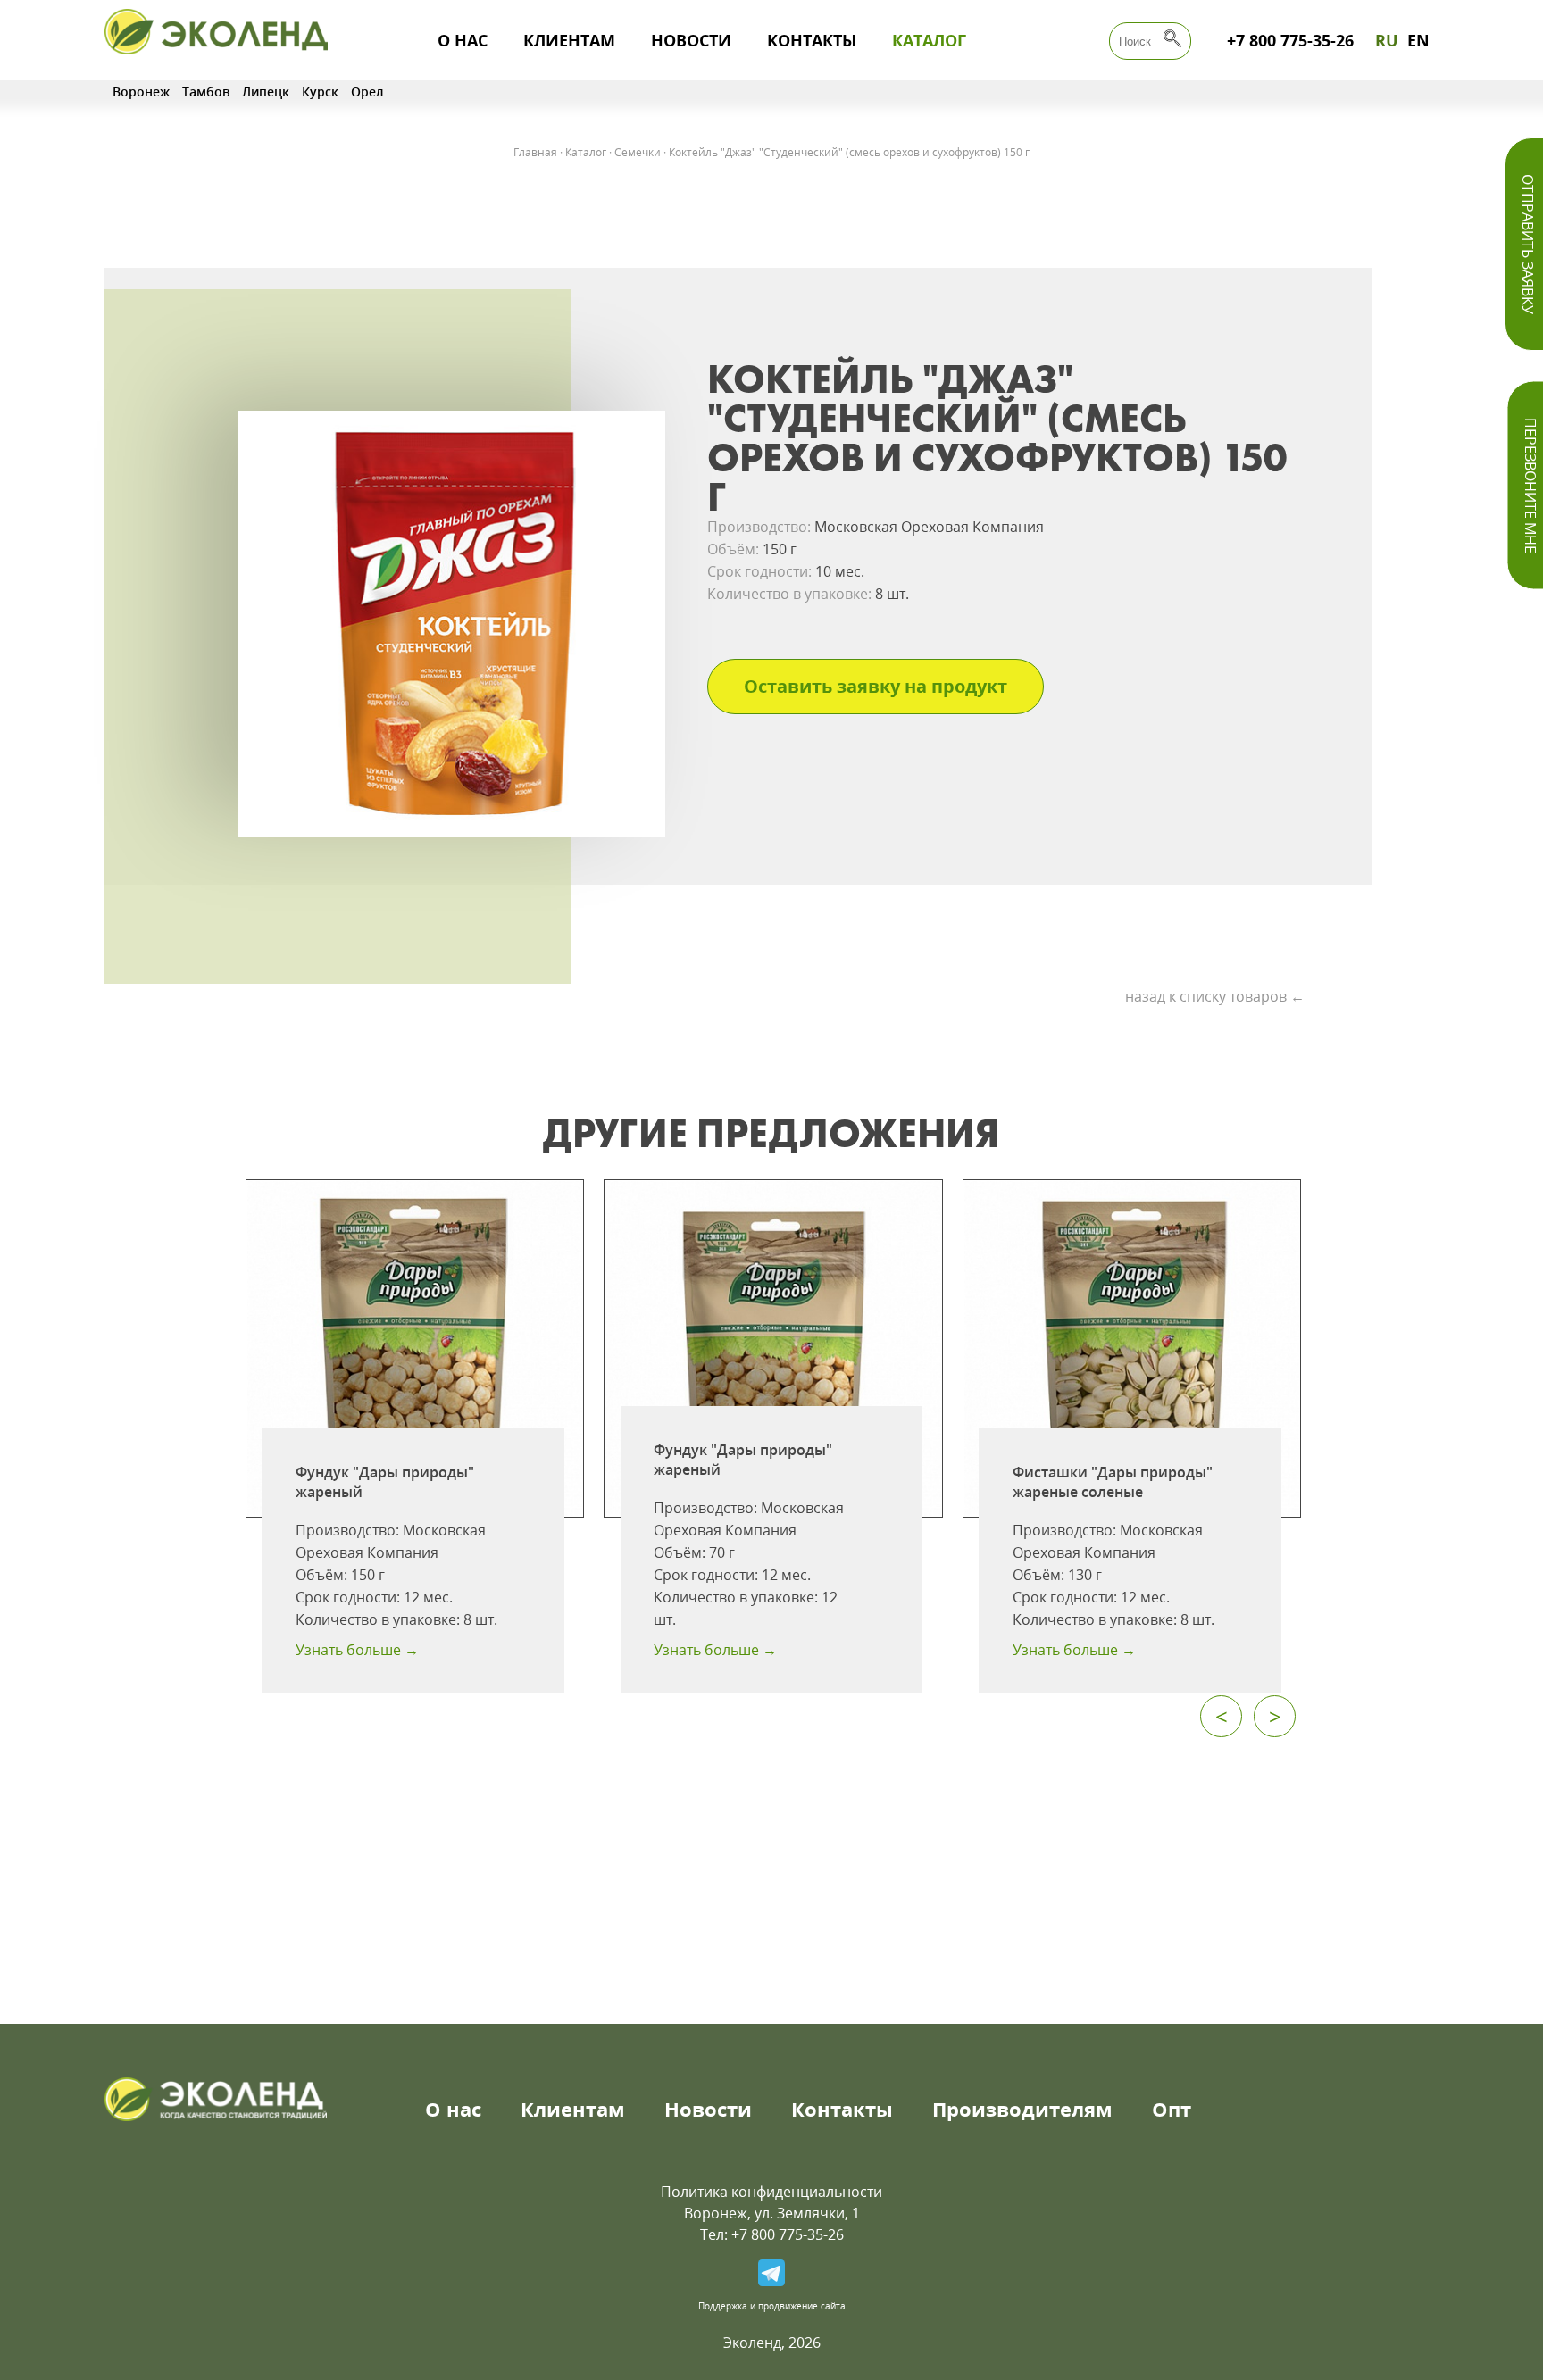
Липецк (266, 92)
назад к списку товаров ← (1215, 996)
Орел (367, 92)
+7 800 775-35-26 (1290, 40)
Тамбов (206, 92)
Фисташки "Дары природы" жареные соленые (1113, 1482)
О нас (463, 40)
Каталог (929, 40)
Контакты (812, 40)
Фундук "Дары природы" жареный (385, 1482)
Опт (1172, 2109)
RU (1387, 40)
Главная (535, 152)
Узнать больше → (357, 1650)
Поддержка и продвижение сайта (772, 2306)
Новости (691, 40)
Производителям (1022, 2109)
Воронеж (141, 92)
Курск (320, 92)
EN (1418, 40)
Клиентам (569, 40)
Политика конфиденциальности (771, 2192)
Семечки (638, 152)
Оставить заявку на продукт (876, 686)
